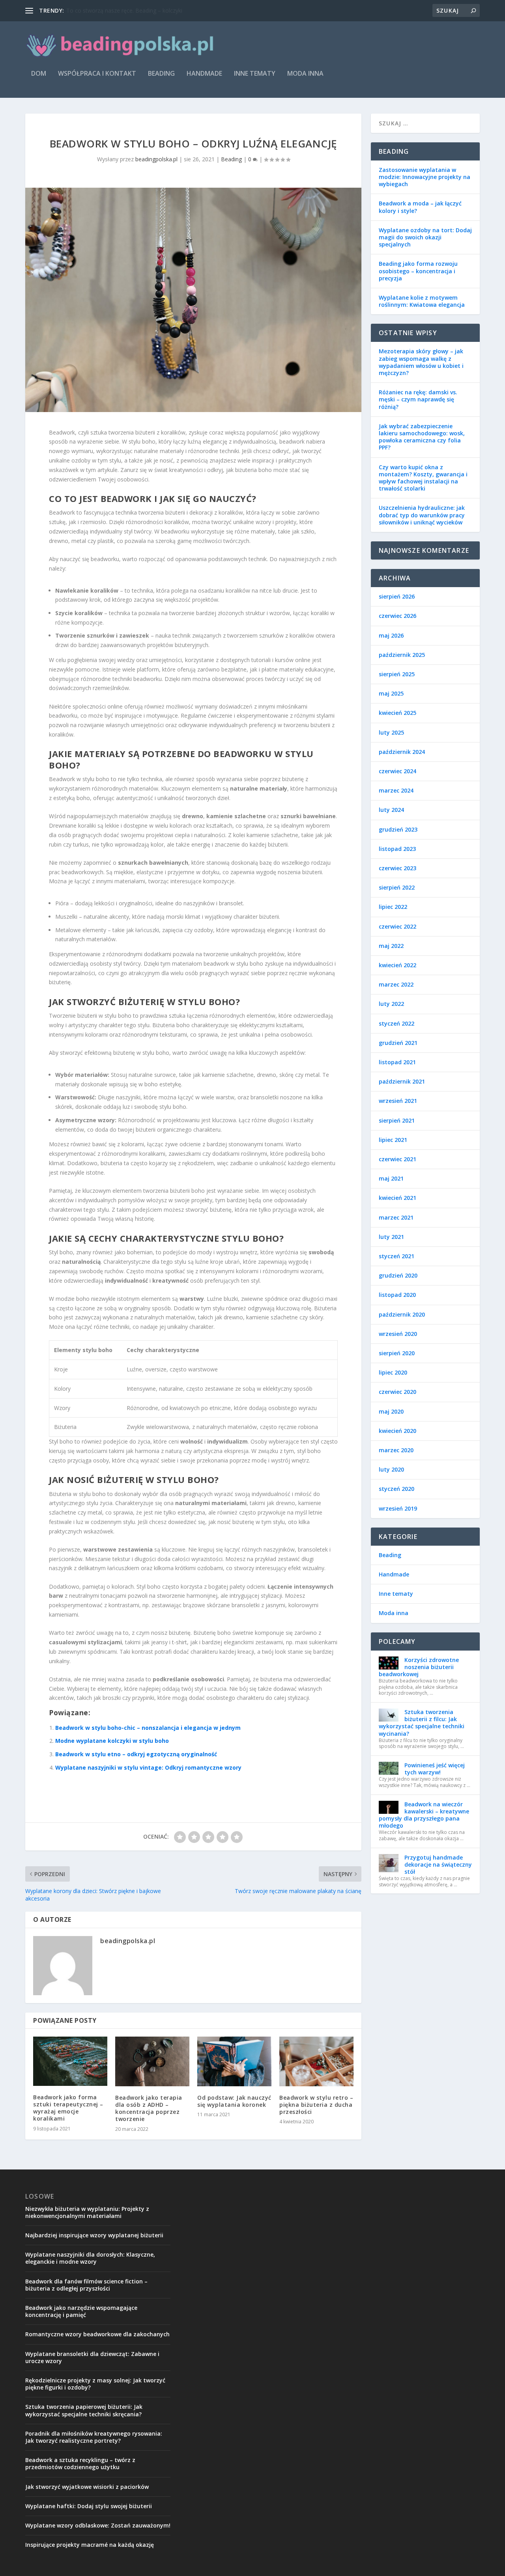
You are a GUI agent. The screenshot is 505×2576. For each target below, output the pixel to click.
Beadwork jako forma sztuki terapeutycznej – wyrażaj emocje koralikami (68, 2108)
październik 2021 (402, 1081)
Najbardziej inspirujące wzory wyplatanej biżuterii (94, 2235)
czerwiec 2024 (397, 771)
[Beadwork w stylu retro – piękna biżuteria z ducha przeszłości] (316, 2061)
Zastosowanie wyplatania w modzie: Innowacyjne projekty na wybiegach (425, 177)
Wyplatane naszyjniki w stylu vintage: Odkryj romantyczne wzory (148, 1767)
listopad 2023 (397, 849)
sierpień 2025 (397, 674)
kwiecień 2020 (397, 1431)
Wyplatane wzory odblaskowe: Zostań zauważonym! (98, 2525)
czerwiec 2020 (397, 1392)
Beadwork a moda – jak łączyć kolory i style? (420, 207)
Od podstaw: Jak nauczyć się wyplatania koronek (234, 2101)
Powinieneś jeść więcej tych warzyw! (435, 1769)
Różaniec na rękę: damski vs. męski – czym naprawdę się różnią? (418, 399)
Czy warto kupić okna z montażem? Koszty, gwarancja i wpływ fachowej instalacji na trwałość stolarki (423, 478)
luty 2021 (391, 1237)
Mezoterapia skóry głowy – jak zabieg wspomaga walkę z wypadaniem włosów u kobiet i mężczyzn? (421, 362)
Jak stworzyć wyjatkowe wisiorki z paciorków (87, 2487)
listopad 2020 (397, 1295)
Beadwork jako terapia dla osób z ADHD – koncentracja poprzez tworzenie (149, 2108)
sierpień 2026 (397, 596)
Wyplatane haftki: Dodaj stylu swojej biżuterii (89, 2506)
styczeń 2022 (397, 1023)
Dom (39, 74)
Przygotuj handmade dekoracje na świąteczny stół (438, 1864)
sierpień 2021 (397, 1120)
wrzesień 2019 (398, 1508)
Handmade (204, 74)
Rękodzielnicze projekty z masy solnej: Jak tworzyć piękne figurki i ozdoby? (95, 2384)
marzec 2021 (396, 1217)
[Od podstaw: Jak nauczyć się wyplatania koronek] (234, 2061)
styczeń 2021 (397, 1256)
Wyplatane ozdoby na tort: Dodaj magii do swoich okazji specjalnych (425, 237)
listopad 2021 (397, 1062)
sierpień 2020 (397, 1353)
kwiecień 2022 (397, 965)
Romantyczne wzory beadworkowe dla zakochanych (97, 2334)
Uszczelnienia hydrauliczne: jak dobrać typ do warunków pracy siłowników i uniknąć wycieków (422, 515)
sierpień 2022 (397, 887)
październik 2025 (402, 655)
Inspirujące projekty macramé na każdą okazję (90, 2545)
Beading (161, 74)
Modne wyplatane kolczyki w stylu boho (112, 1741)
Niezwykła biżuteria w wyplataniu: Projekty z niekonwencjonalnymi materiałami (87, 2212)
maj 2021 (391, 1178)
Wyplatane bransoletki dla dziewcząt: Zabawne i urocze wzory (92, 2357)
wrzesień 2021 (398, 1101)
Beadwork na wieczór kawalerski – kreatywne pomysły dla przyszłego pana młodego (424, 1815)
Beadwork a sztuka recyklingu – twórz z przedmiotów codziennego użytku (80, 2463)
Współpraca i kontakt (97, 74)
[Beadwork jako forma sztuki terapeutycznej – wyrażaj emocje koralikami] (70, 2061)
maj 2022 (391, 946)
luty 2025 (391, 732)
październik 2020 (402, 1314)
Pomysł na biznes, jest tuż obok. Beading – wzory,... (132, 10)
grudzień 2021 (398, 1043)
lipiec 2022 (393, 907)
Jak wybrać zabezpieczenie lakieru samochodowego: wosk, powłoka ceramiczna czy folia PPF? (422, 437)
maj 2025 (391, 693)
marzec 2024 (396, 790)
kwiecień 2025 (397, 713)
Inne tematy (255, 74)
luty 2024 (391, 810)
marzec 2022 (396, 984)
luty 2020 (391, 1469)
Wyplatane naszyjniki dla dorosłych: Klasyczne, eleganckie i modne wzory (90, 2258)
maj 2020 (391, 1411)
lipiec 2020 (393, 1372)
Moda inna (305, 74)
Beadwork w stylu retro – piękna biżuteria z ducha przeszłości (316, 2105)
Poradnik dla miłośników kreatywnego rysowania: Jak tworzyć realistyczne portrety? (94, 2437)
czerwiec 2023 (397, 868)
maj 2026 (391, 635)
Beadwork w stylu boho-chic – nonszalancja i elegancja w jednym (148, 1728)
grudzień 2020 (398, 1275)
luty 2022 (391, 1004)
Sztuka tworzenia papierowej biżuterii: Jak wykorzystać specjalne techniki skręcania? (84, 2410)
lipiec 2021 (393, 1140)
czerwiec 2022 (397, 926)
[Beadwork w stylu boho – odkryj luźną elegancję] (193, 300)
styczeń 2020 (397, 1489)
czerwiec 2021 (397, 1159)
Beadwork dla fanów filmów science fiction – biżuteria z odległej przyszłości (86, 2285)
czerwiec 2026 (397, 616)
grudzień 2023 (398, 829)
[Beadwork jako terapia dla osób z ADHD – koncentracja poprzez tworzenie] (152, 2061)
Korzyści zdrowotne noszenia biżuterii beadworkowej (419, 1667)
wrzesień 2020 (398, 1334)
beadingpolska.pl (156, 159)
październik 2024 (402, 752)
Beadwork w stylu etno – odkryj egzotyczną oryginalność (136, 1754)
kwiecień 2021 (397, 1198)
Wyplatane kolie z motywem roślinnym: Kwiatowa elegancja (422, 301)
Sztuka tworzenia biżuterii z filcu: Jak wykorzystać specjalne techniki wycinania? (422, 1723)
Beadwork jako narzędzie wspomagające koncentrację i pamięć (81, 2311)
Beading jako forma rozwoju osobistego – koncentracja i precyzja (418, 271)
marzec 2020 (396, 1450)
